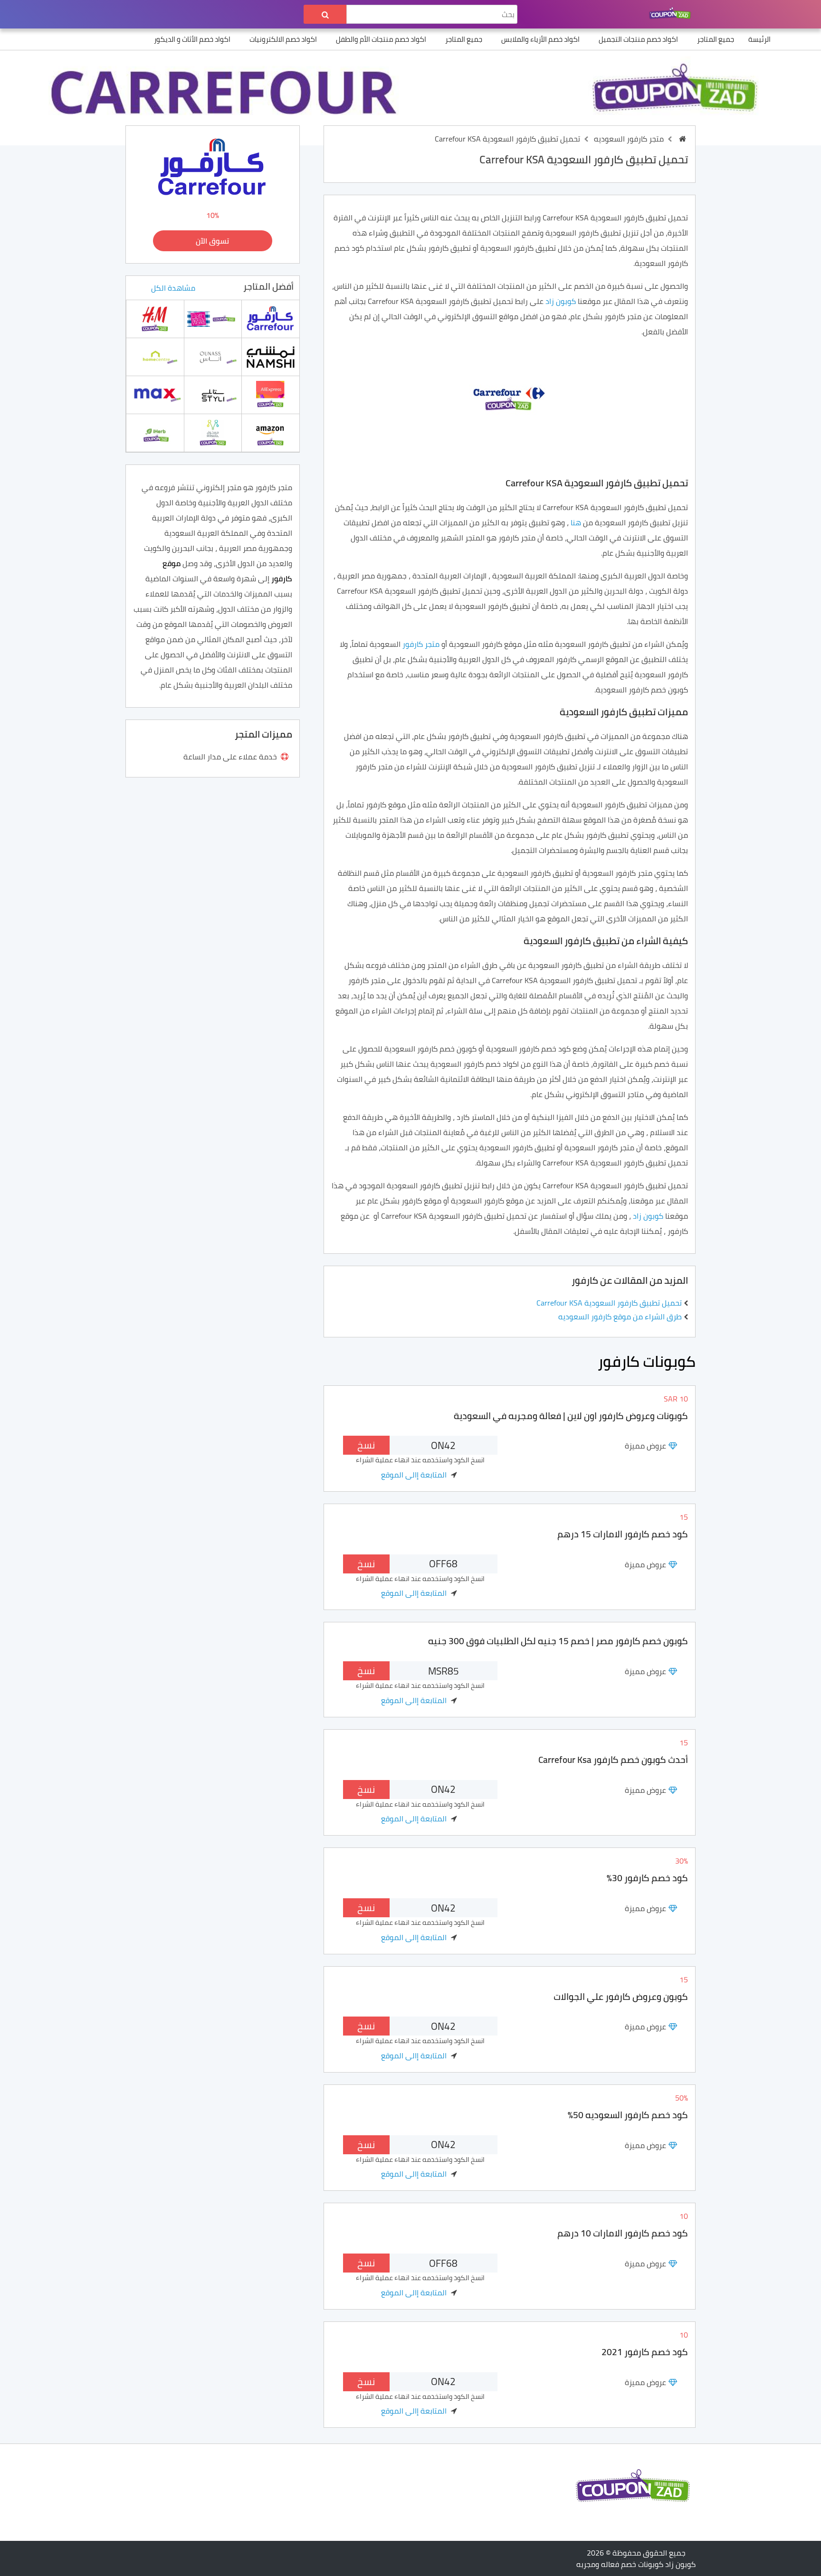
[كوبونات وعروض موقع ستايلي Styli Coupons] (213, 394)
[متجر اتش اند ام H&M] (155, 318)
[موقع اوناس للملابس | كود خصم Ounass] (213, 356)
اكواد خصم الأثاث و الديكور (192, 39)
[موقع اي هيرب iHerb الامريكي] (155, 432)
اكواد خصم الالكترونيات (283, 39)
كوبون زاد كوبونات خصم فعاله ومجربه (636, 2564)
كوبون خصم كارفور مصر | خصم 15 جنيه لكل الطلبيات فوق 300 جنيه (558, 1641)
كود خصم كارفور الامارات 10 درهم (623, 2233)
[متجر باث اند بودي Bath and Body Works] (213, 318)
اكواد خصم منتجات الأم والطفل (381, 39)
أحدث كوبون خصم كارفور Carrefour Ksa (613, 1760)
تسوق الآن (212, 241)
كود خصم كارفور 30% (647, 1878)
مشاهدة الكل (173, 288)
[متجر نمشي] (271, 356)
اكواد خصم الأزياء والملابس (540, 39)
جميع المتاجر (716, 39)
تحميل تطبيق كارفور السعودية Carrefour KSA (609, 1303)
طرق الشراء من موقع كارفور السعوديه (620, 1316)
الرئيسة (759, 39)
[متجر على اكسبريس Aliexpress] (270, 394)
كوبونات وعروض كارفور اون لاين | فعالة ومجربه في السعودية (571, 1416)
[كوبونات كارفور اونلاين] (270, 318)
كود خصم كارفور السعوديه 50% (628, 2115)
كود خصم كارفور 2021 (645, 2352)
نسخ (366, 1445)
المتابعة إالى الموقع (414, 1475)
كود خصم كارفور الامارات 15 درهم (623, 1534)
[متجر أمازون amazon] (270, 432)
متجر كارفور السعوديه (629, 139)
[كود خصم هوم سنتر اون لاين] (155, 356)
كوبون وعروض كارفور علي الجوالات (621, 1997)
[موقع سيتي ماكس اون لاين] (155, 394)
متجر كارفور (422, 644)
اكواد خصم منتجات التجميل (638, 39)
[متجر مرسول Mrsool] (213, 432)
